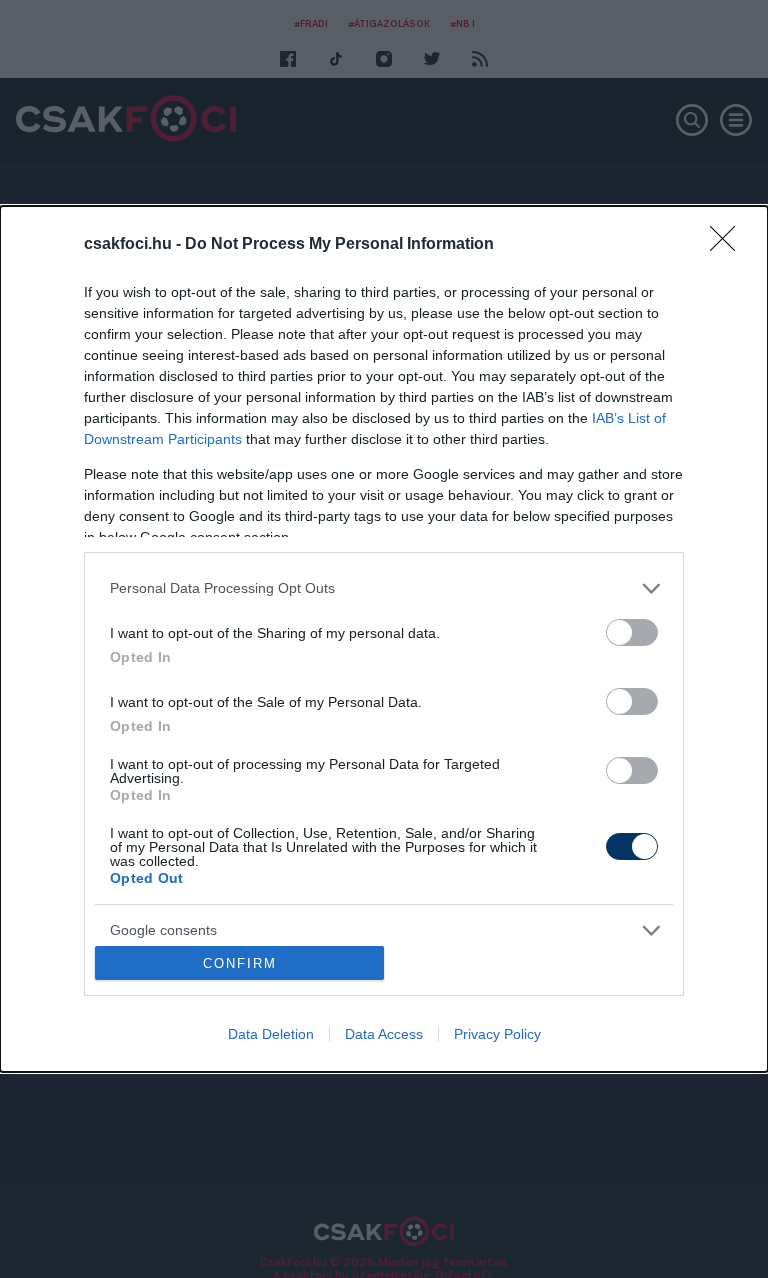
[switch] (632, 632)
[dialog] (384, 639)
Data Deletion (271, 1034)
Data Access (384, 1034)
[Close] (729, 245)
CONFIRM (240, 963)
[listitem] (384, 588)
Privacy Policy (497, 1034)
